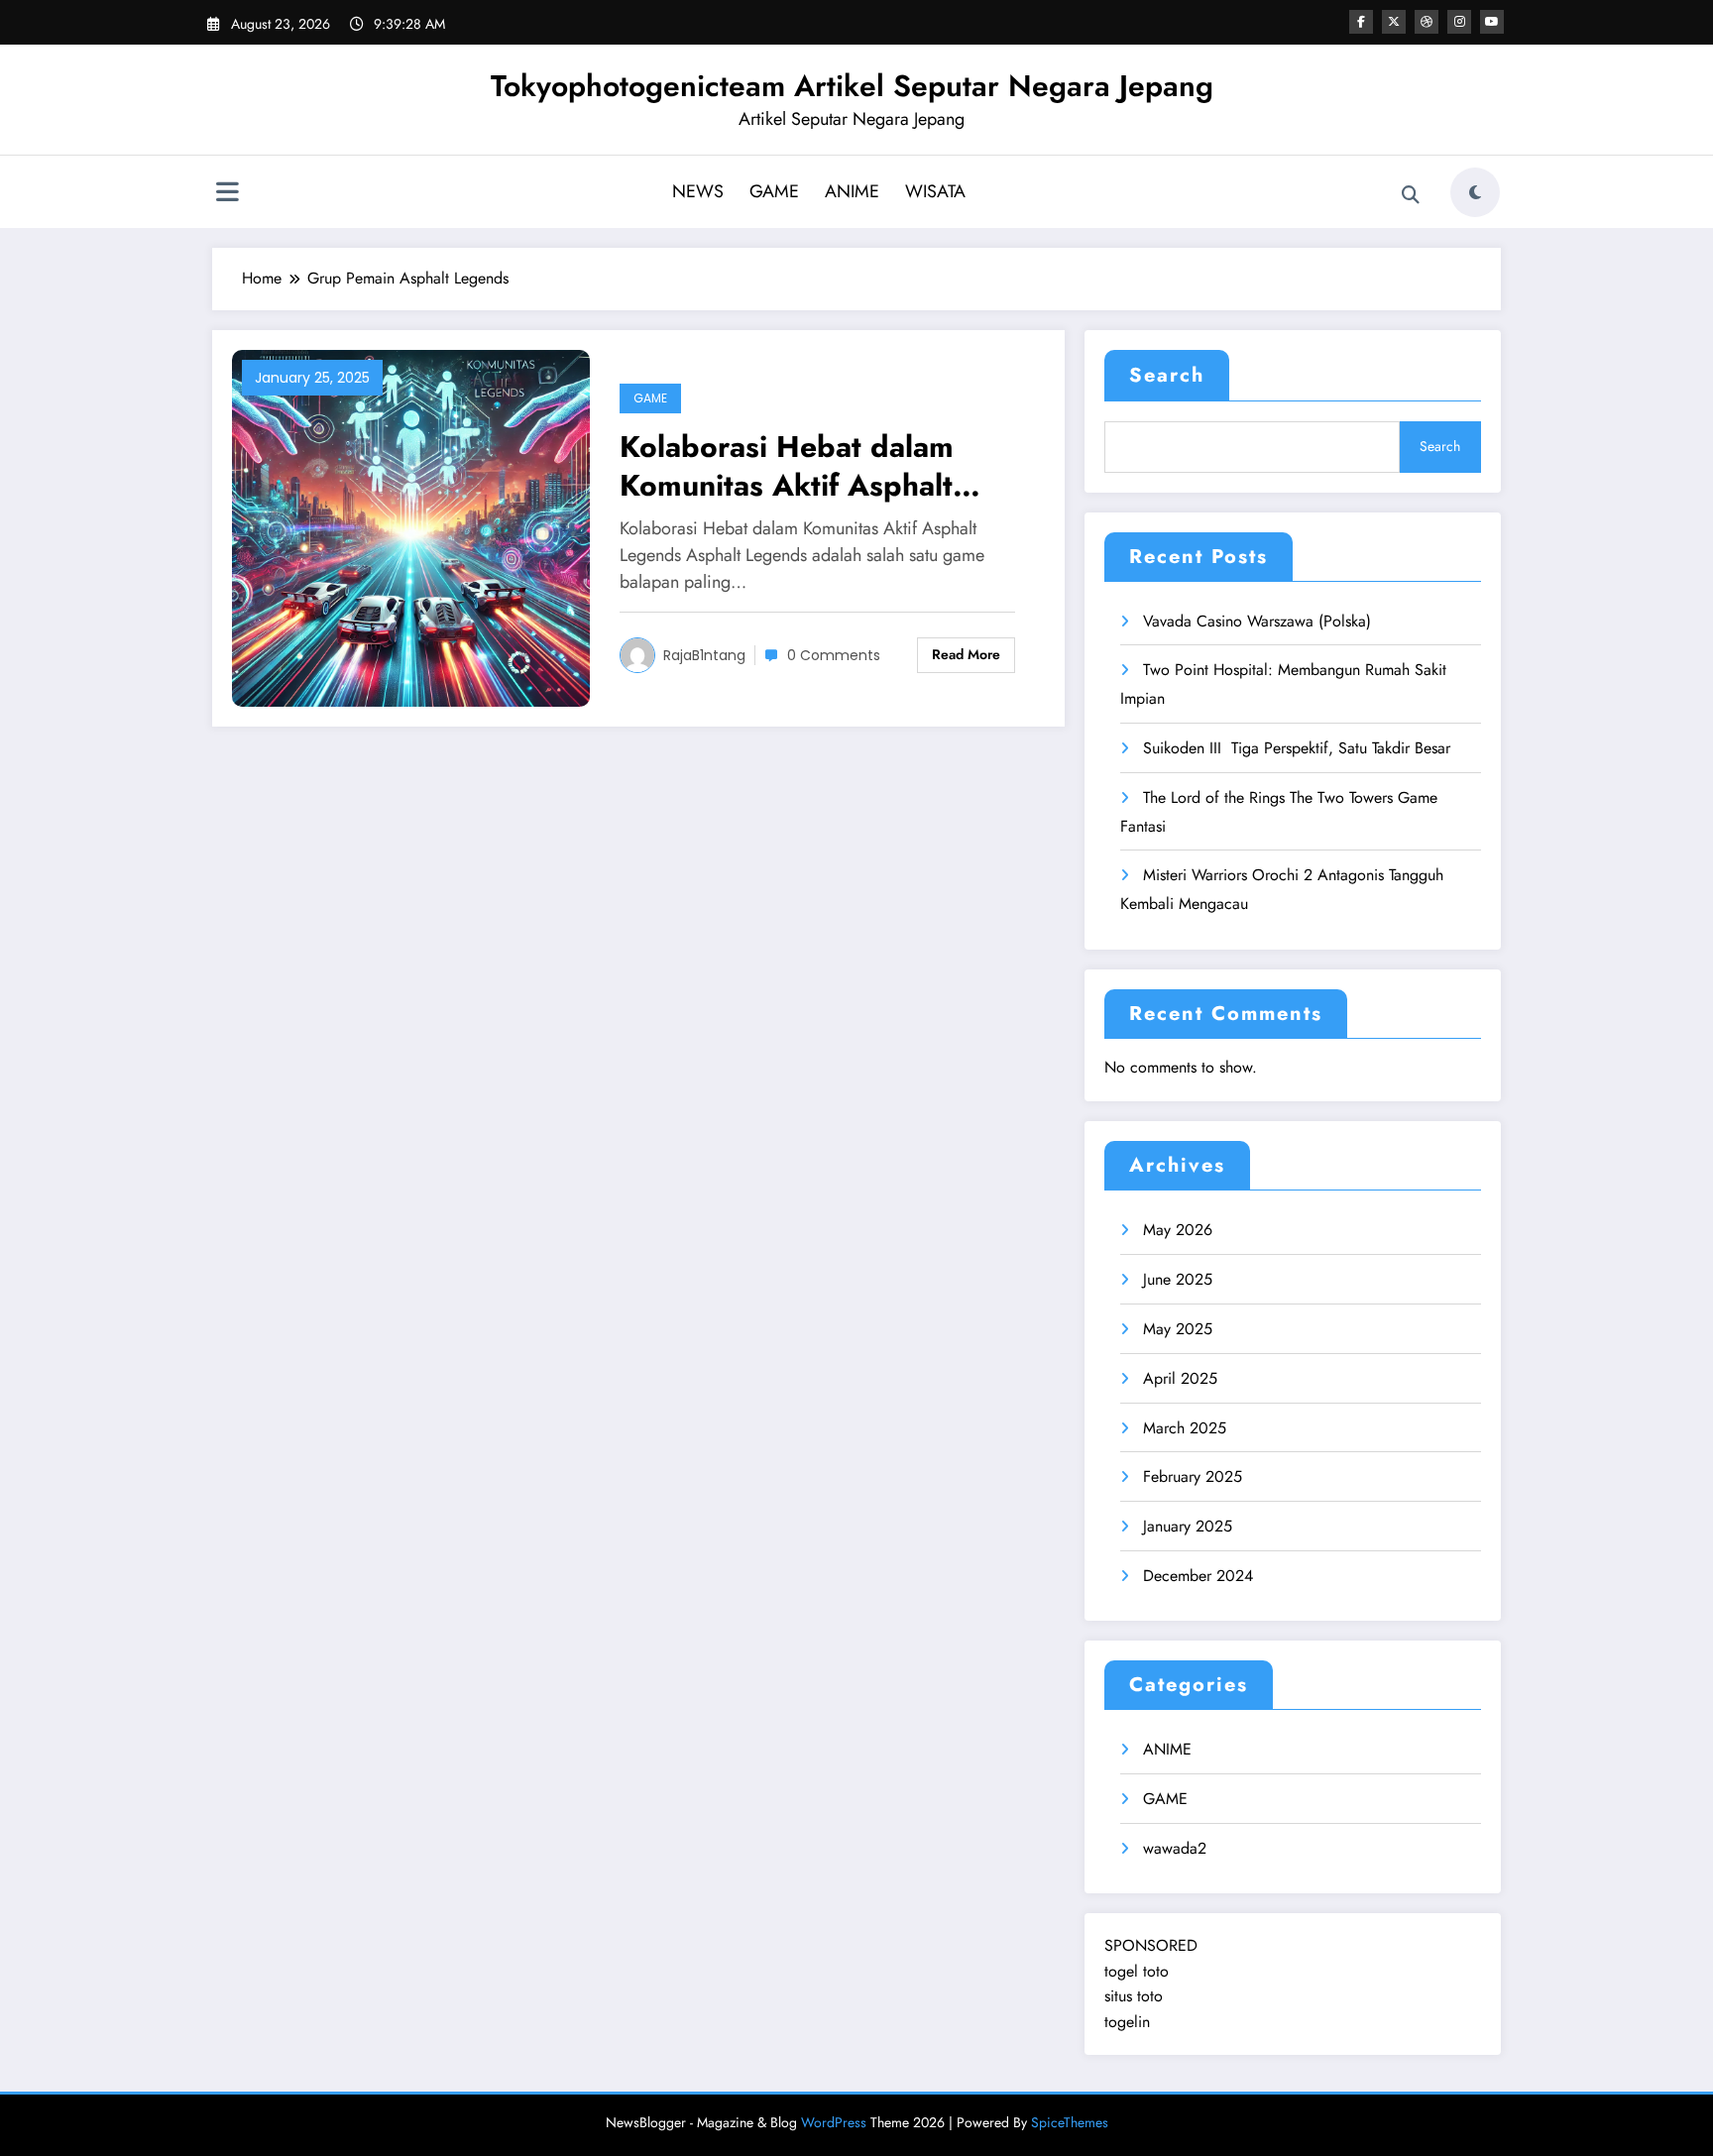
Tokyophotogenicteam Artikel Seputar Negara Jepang (852, 86)
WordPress (834, 2122)
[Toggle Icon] (227, 194)
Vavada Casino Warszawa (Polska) (1257, 621)
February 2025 (1193, 1476)
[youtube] (1492, 22)
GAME (774, 191)
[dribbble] (1427, 22)
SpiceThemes (1070, 2122)
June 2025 (1178, 1279)
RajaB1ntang (704, 655)
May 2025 (1178, 1329)
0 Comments (834, 655)
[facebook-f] (1361, 22)
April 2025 (1180, 1378)
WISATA (935, 191)
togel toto (1137, 1971)
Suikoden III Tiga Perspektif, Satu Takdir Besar (1297, 748)
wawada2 (1175, 1848)
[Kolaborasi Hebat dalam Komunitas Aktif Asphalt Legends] (411, 527)
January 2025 (1188, 1526)
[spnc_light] (1475, 192)
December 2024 (1198, 1576)
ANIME (852, 191)
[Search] (1411, 195)
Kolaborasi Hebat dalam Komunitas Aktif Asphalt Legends (787, 466)
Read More (966, 654)
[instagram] (1459, 22)
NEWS (698, 191)
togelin (1127, 2022)
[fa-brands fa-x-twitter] (1394, 22)
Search (1167, 375)
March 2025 (1185, 1428)
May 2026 (1178, 1230)
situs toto (1134, 1996)
